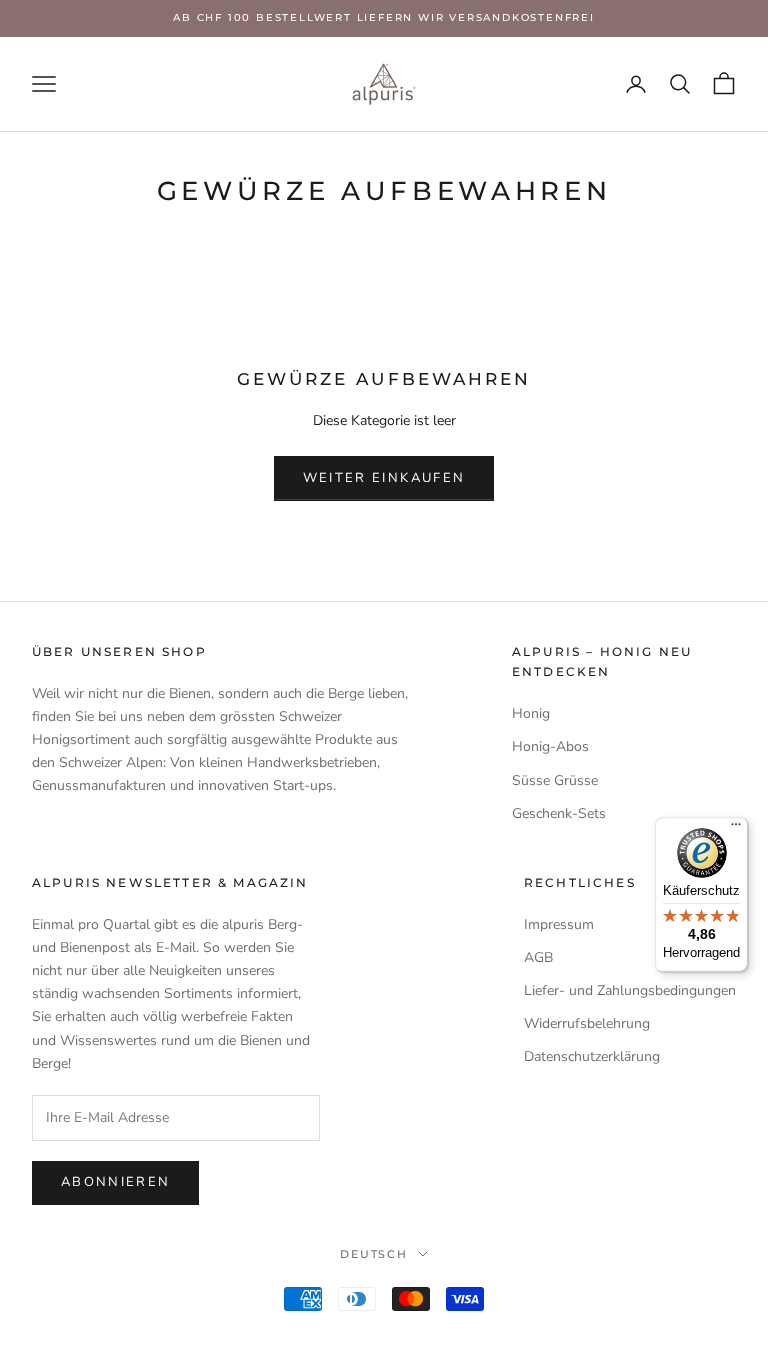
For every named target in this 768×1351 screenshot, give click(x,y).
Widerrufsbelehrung (587, 1023)
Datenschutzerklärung (592, 1056)
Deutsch (374, 1254)
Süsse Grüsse (555, 780)
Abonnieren (115, 1182)
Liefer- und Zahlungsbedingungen (630, 990)
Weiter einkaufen (384, 478)
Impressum (559, 924)
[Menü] (736, 829)
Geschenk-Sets (559, 813)
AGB (538, 957)
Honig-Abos (550, 746)
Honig (531, 713)
